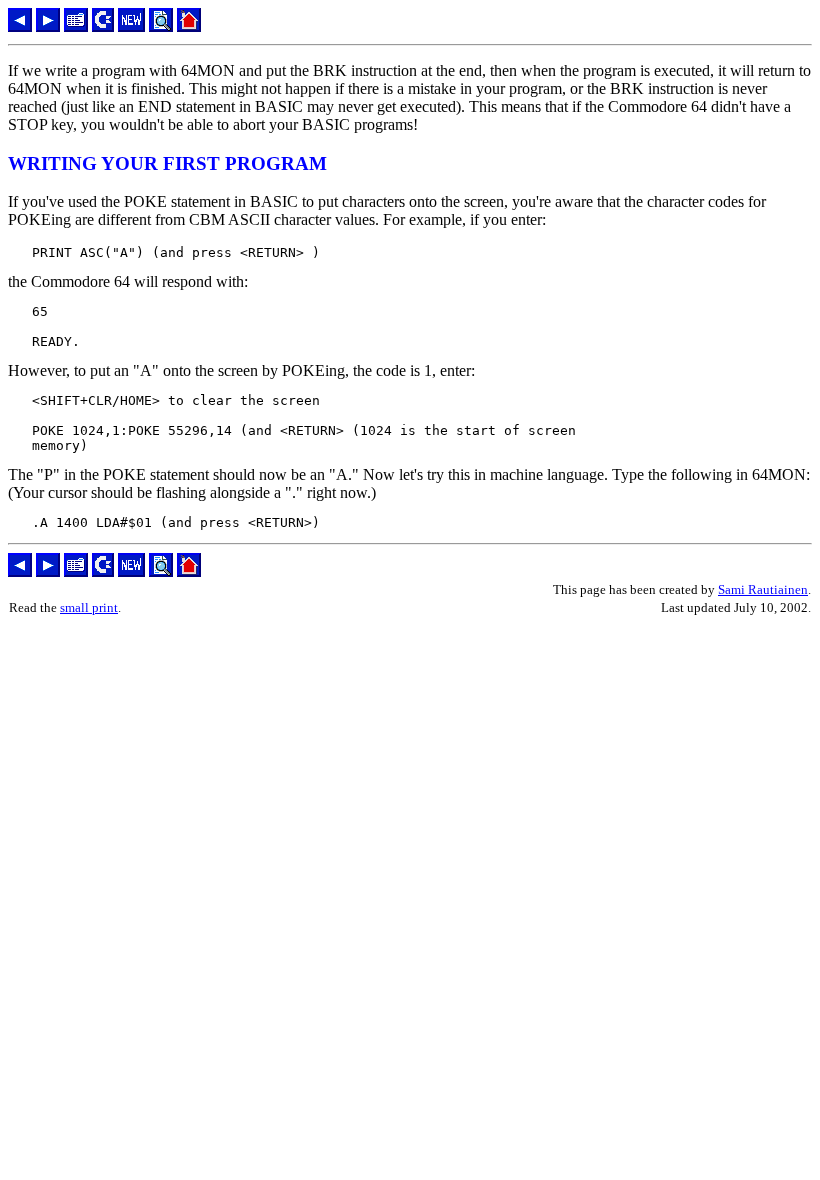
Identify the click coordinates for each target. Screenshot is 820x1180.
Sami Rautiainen (763, 589)
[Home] (189, 26)
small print (89, 607)
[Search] (161, 26)
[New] (131, 26)
